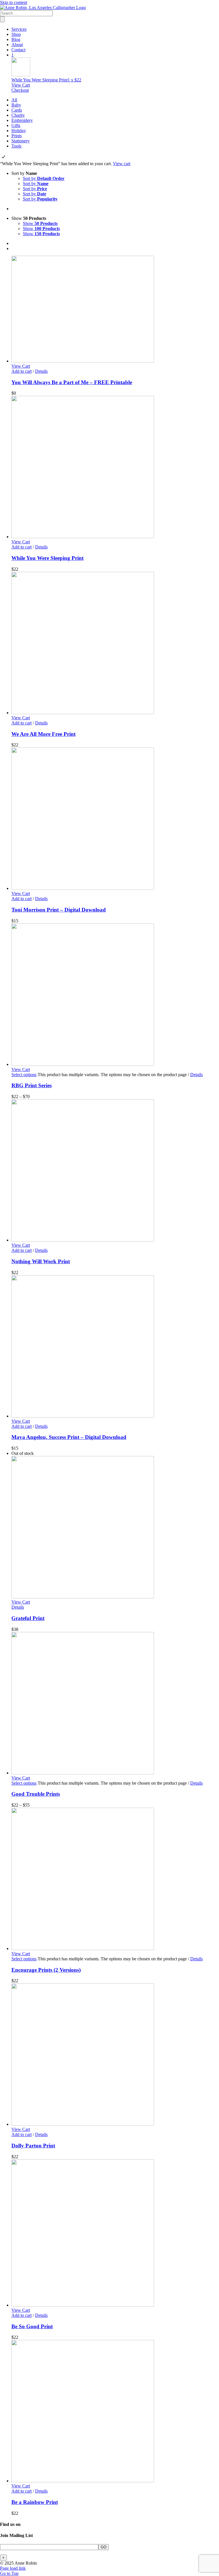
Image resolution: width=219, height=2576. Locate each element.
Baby (16, 105)
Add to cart (22, 371)
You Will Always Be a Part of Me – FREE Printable (72, 382)
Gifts (16, 125)
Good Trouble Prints (36, 1794)
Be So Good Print (32, 2326)
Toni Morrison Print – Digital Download (59, 910)
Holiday (19, 131)
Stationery (21, 141)
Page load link (13, 2568)
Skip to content (14, 2)
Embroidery (22, 120)
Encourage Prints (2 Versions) (46, 1970)
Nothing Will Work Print (41, 1261)
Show (40, 223)
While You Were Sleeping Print (47, 558)
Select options (24, 1075)
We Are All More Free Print (43, 734)
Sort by (44, 178)
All (14, 100)
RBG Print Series (32, 1085)
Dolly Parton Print (33, 2146)
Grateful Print (28, 1618)
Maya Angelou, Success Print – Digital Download (69, 1437)
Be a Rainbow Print (35, 2502)
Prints (17, 136)
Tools (16, 146)
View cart (122, 164)
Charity (18, 115)
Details (41, 371)
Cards (17, 110)
